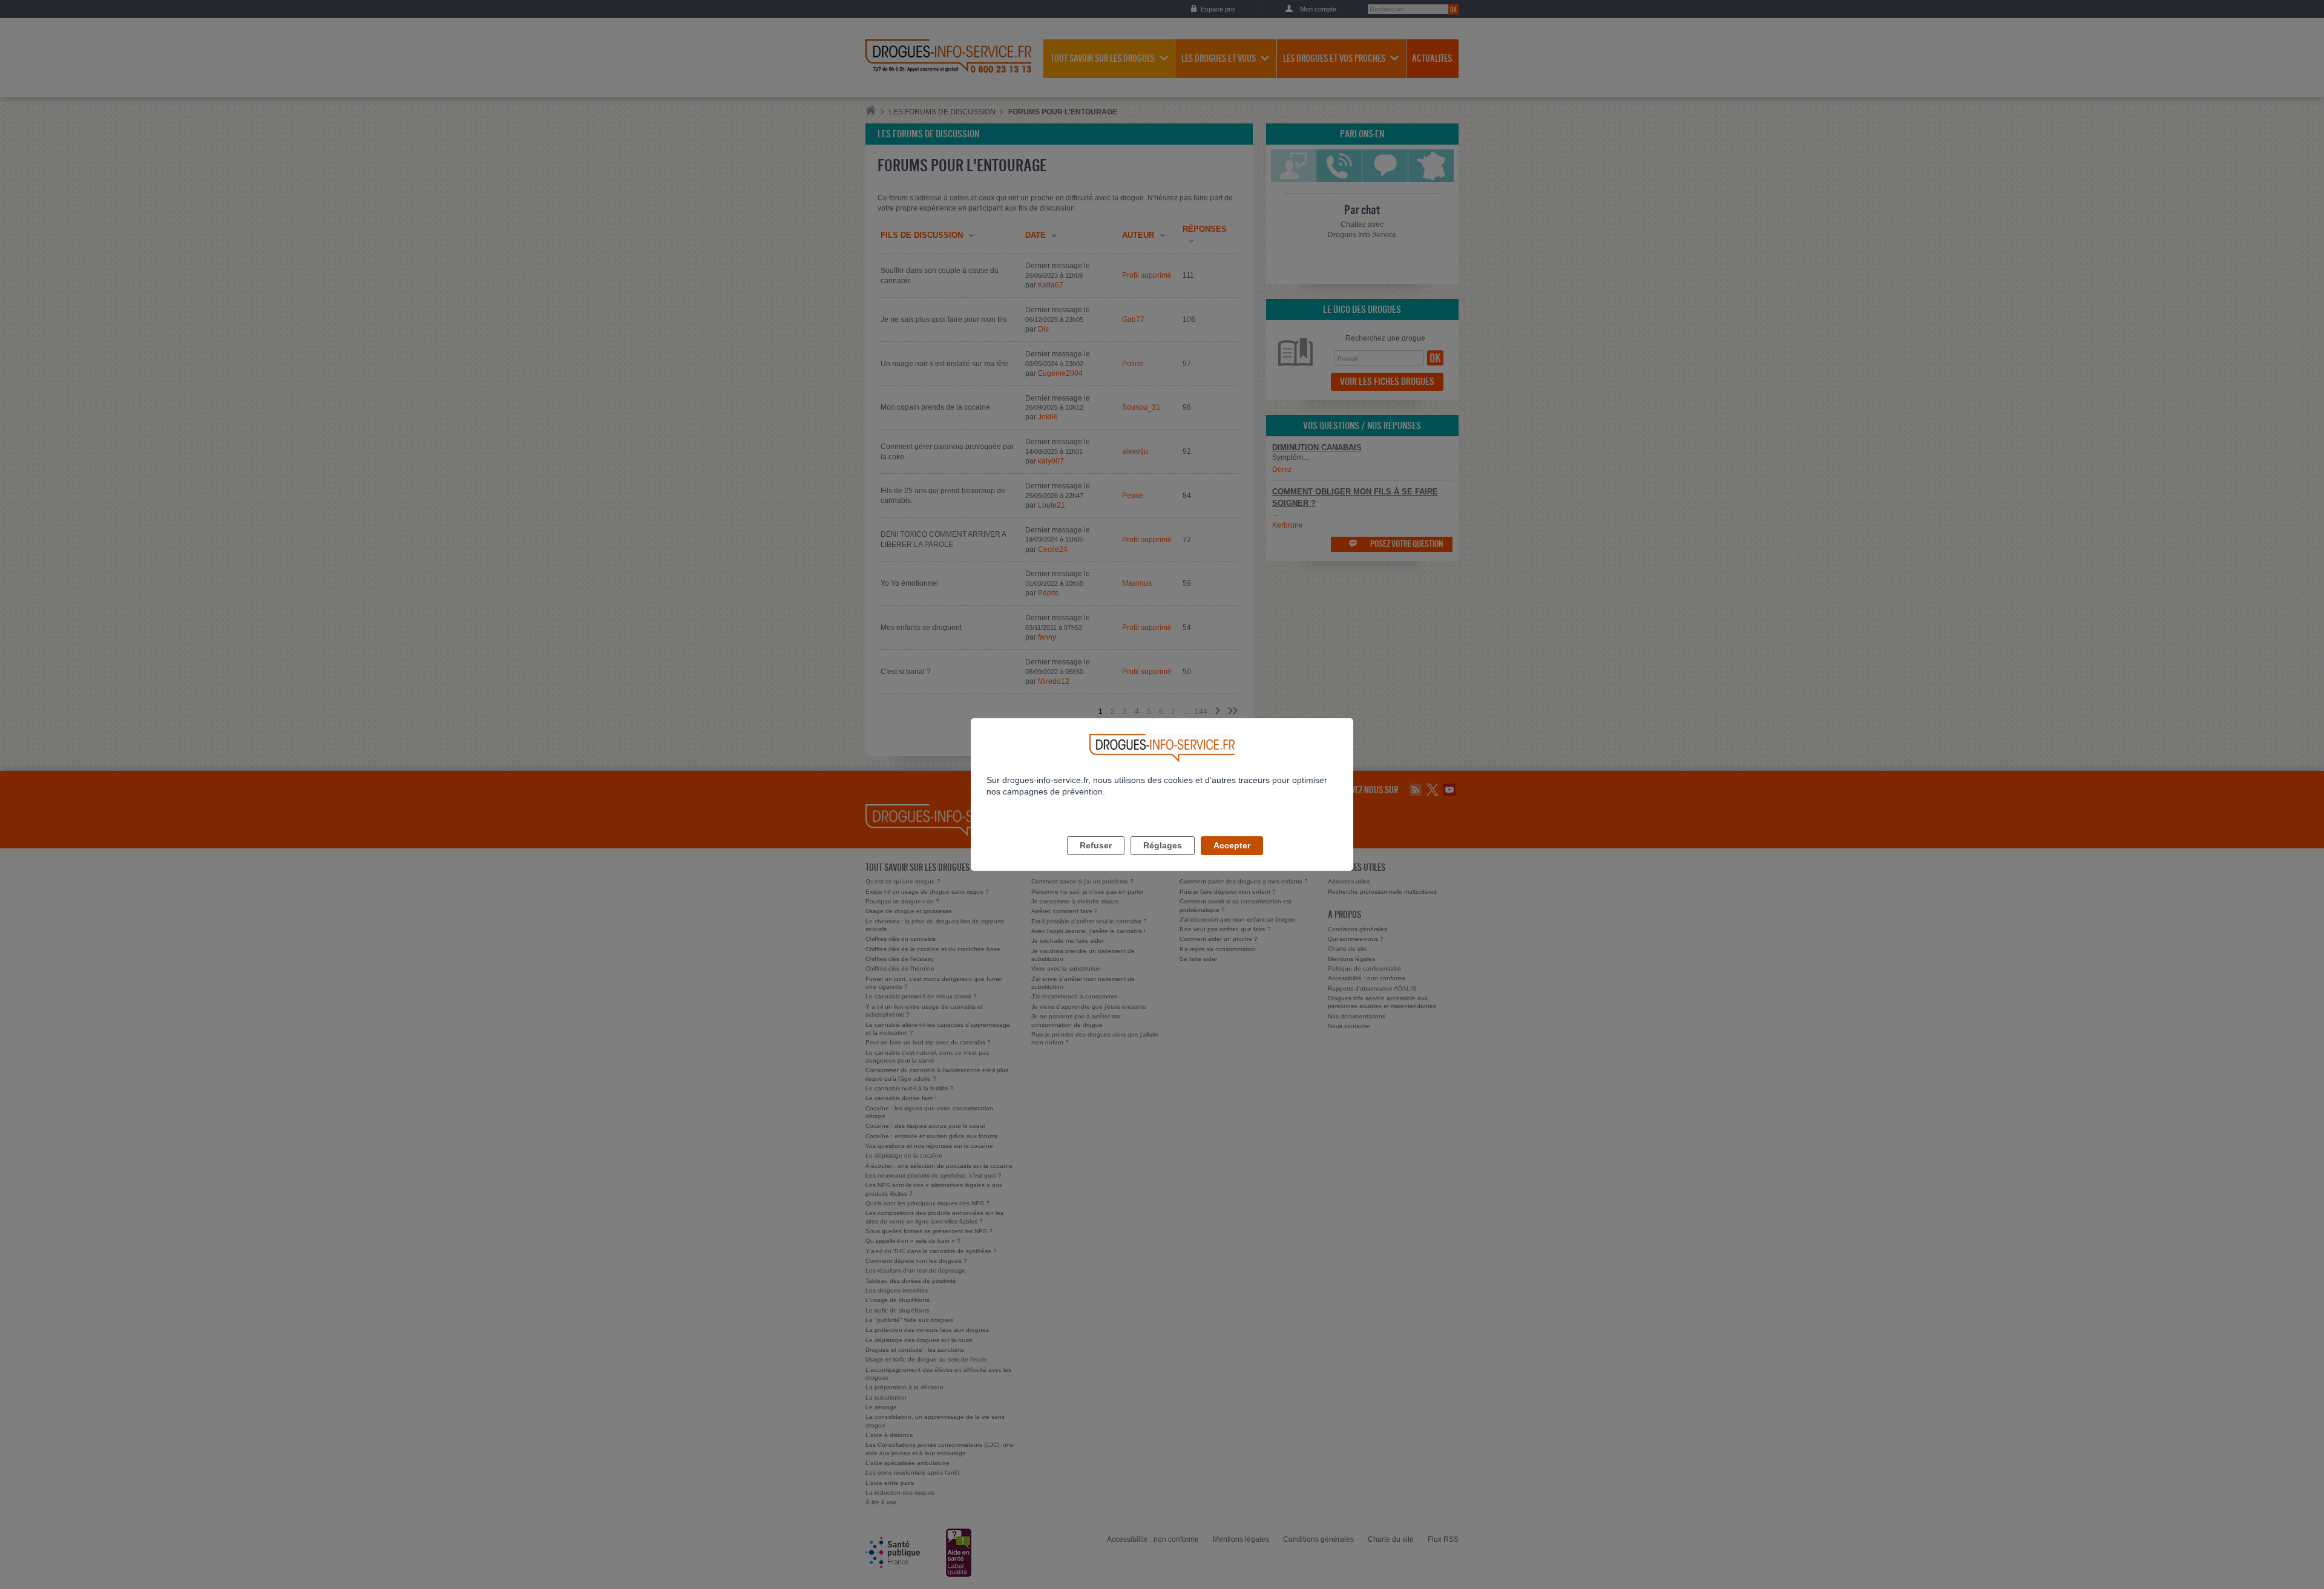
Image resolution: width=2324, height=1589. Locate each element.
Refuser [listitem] (1096, 845)
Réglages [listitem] (1163, 845)
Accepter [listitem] (1232, 845)
